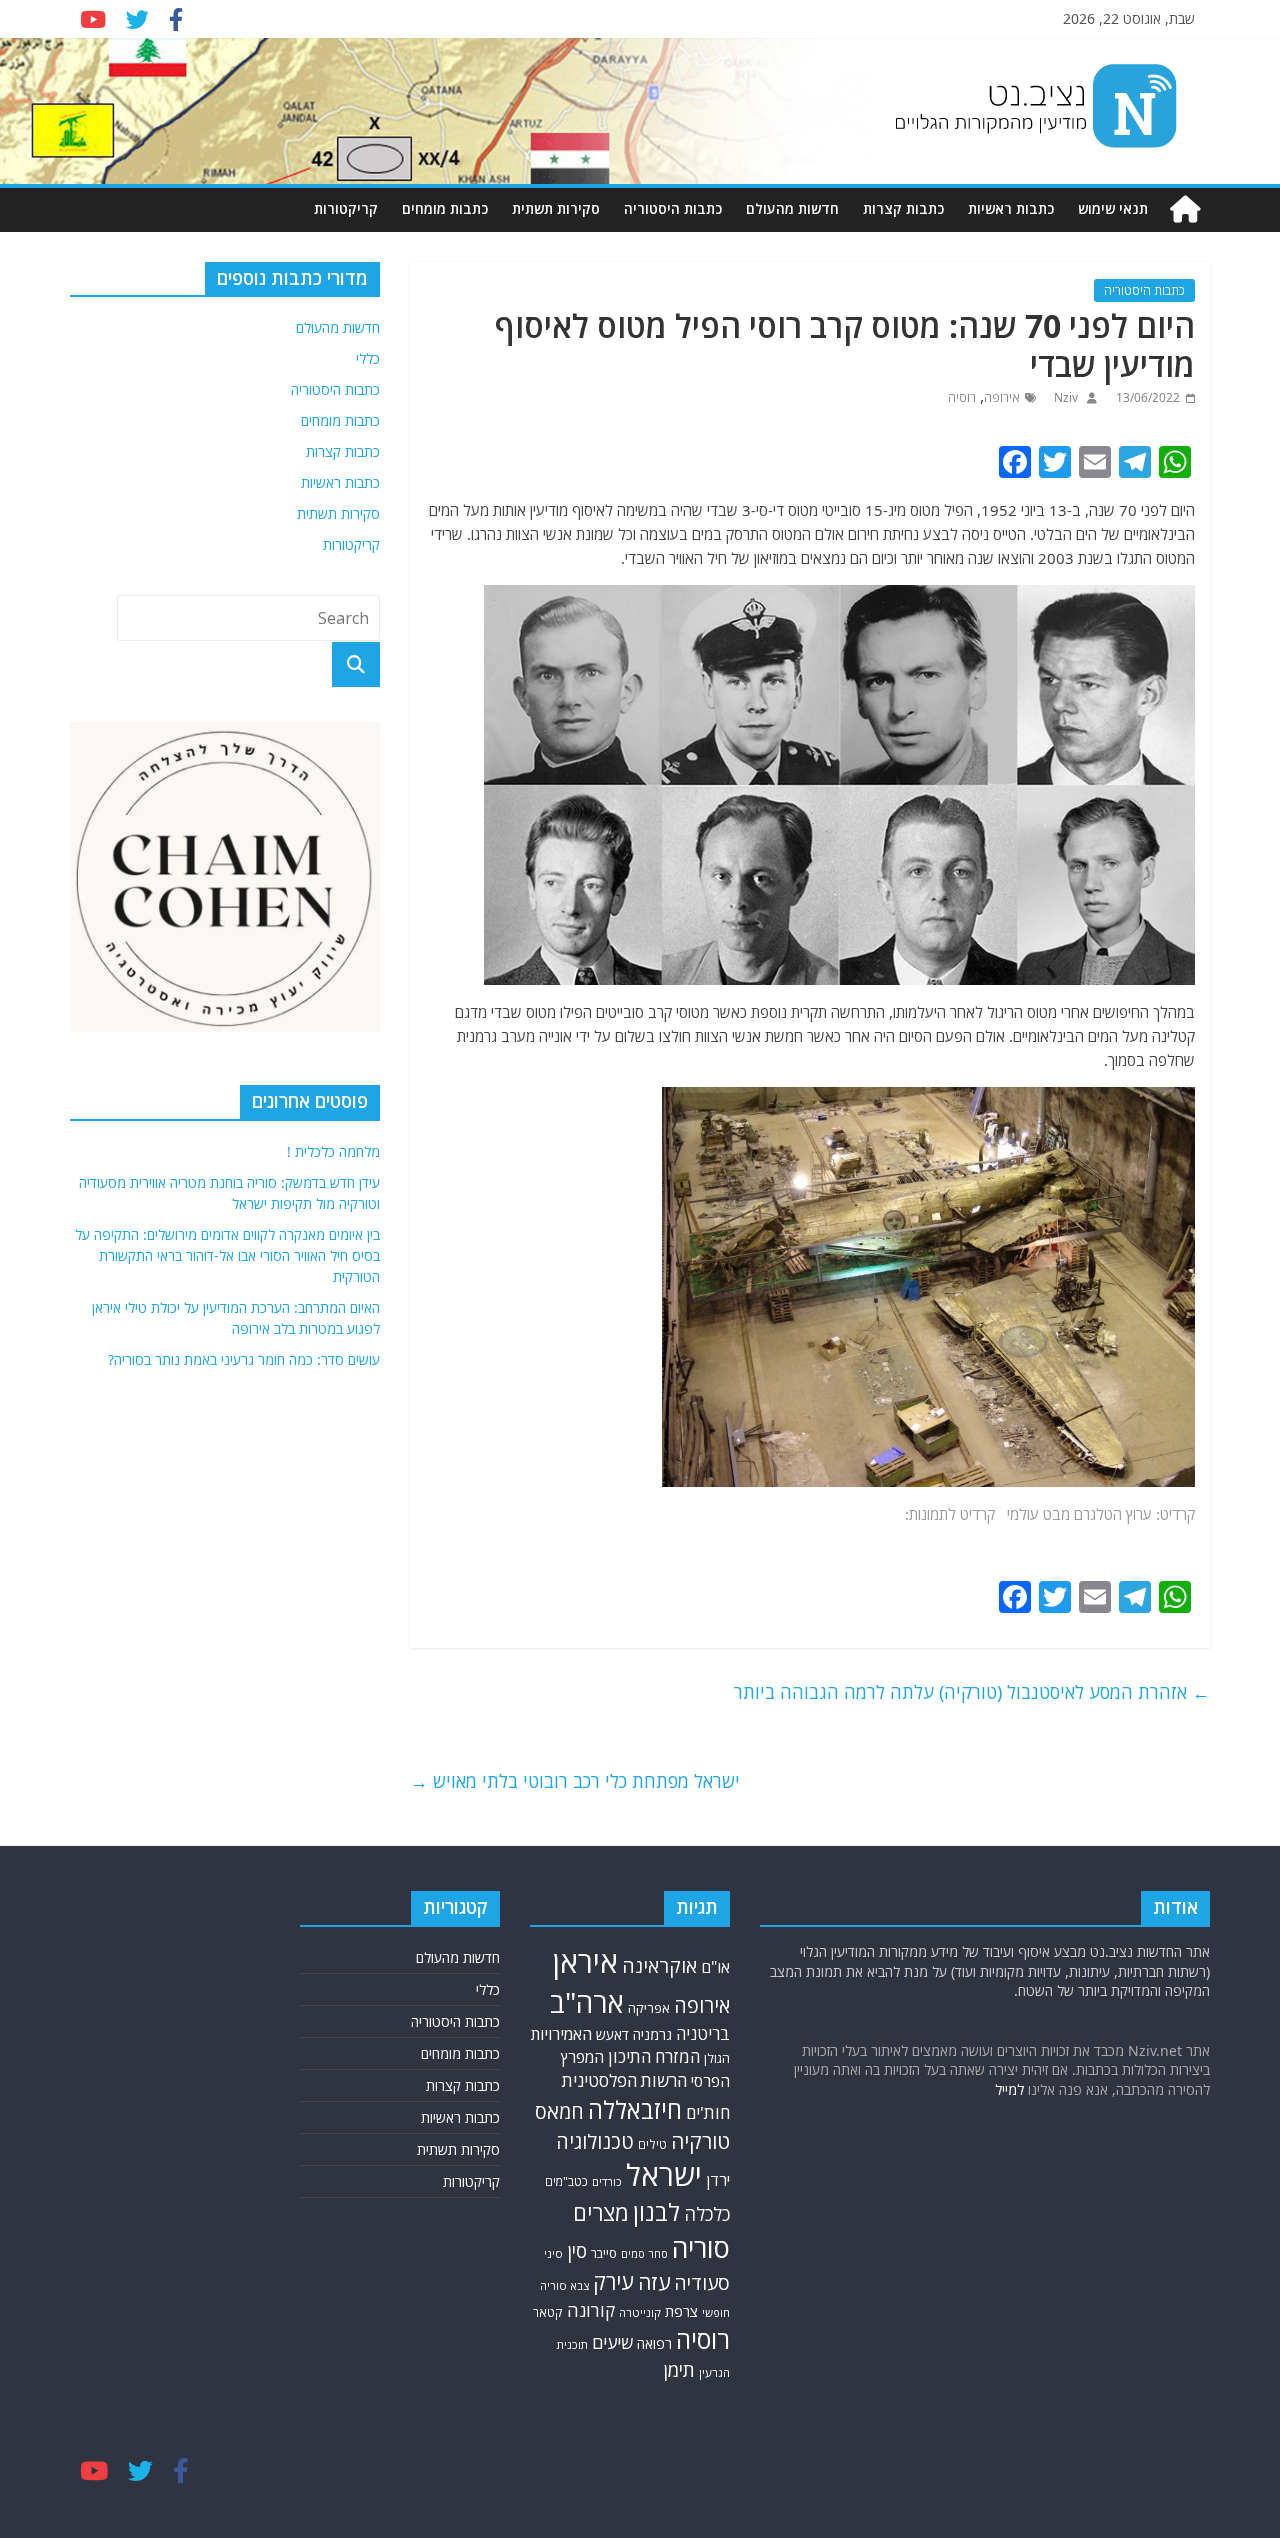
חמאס (559, 2111)
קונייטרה (640, 2312)
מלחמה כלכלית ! (333, 1151)
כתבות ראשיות (1011, 208)
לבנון (656, 2212)
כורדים (607, 2181)
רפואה (654, 2343)
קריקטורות (346, 208)
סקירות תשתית (556, 208)
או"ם (715, 1967)
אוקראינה (659, 1965)
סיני (553, 2253)
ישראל (664, 2175)
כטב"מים (566, 2181)
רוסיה (962, 397)
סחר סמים (644, 2254)
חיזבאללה (635, 2109)
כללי (368, 358)
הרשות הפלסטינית (624, 2080)
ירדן (718, 2180)
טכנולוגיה (595, 2141)
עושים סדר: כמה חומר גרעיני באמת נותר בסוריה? (244, 1359)
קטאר (548, 2312)
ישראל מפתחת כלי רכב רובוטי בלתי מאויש (575, 1781)
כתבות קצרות (903, 208)
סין (577, 2251)
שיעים (612, 2342)
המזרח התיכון (654, 2056)
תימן (679, 2369)
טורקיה (700, 2141)
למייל (1009, 2089)
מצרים (601, 2212)
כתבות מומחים (445, 208)
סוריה (701, 2247)
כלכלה (707, 2213)
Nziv (1064, 397)
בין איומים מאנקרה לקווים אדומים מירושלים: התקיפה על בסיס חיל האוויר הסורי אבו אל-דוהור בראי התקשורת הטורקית (227, 1255)
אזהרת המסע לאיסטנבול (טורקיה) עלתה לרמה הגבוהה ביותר (972, 1692)
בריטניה (703, 2033)
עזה (654, 2282)
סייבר (604, 2253)
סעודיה (702, 2283)
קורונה (591, 2310)
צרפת (681, 2311)
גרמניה (652, 2034)
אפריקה (649, 2008)
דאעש (612, 2034)
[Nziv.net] (1185, 209)
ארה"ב (587, 2002)
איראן (585, 1962)
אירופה (1002, 397)
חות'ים (708, 2112)
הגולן (717, 2058)
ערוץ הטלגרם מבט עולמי (1079, 1514)
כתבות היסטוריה (673, 208)
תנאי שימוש (1113, 208)
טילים (652, 2144)
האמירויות (561, 2034)
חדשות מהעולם (792, 208)
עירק (613, 2281)
